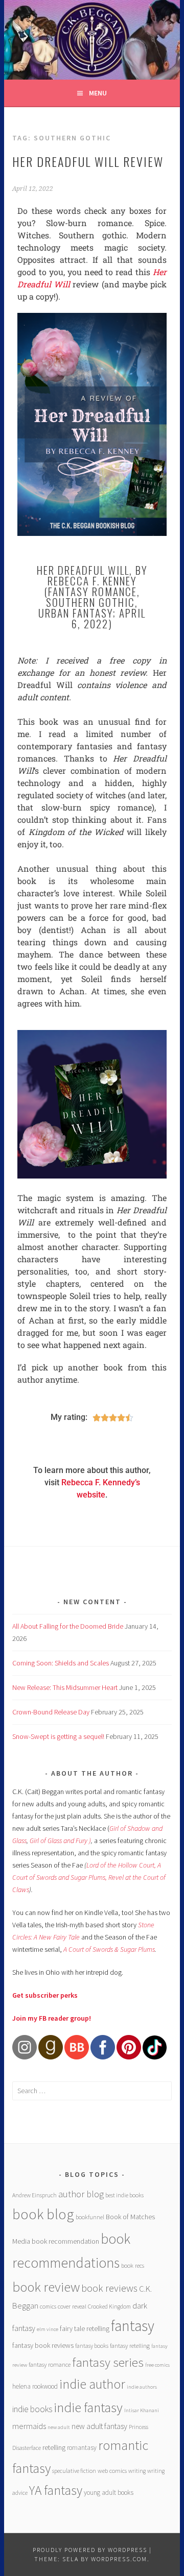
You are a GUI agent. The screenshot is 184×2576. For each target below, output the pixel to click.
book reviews (109, 2288)
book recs (133, 2265)
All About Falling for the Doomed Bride (68, 1626)
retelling (54, 2447)
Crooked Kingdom (109, 2306)
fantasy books (92, 2346)
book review (46, 2287)
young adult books (109, 2493)
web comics (112, 2471)
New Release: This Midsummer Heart (65, 1687)
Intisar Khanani (142, 2410)
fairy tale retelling (85, 2328)
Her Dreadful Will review (88, 161)
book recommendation (65, 2241)
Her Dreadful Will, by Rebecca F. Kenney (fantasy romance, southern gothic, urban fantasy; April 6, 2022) (92, 597)
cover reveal (72, 2306)
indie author (92, 2384)
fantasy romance (50, 2364)
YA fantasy (56, 2490)
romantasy (82, 2448)
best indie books (124, 2195)
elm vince (48, 2329)
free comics (157, 2365)
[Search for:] (92, 2091)
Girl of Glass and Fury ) (60, 1841)
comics (48, 2306)
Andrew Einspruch (34, 2195)
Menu (98, 93)
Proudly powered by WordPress (90, 2550)
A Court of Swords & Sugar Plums (109, 1949)
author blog (81, 2194)
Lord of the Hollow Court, (121, 1865)
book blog (43, 2214)
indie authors (142, 2387)
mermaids (29, 2426)
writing (137, 2471)
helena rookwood (35, 2386)
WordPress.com (119, 2559)
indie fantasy (88, 2407)
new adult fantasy (99, 2426)
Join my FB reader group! (52, 2018)
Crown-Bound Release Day (51, 1712)
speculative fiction (74, 2471)
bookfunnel (90, 2217)
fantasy (133, 2326)
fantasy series (108, 2362)
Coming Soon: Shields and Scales (61, 1663)
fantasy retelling (130, 2346)
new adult (59, 2427)
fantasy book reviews (43, 2345)
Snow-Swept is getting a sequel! (58, 1736)
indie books (32, 2409)
